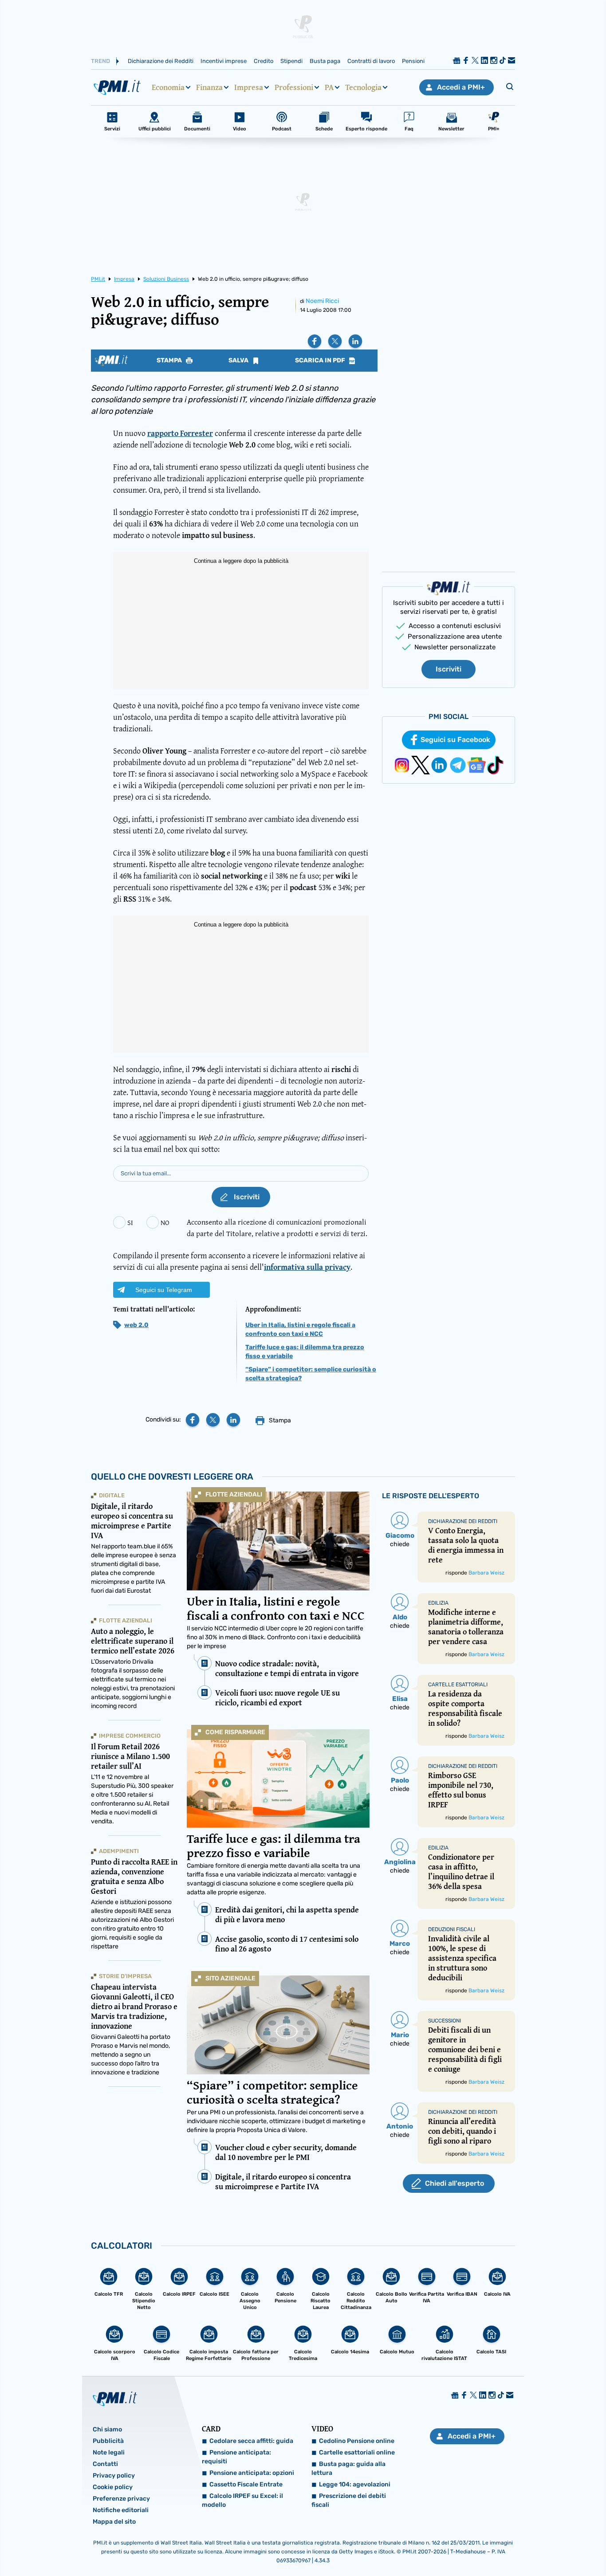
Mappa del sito (114, 2522)
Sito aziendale (230, 1978)
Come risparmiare (235, 1732)
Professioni (294, 87)
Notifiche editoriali (121, 2510)
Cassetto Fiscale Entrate (246, 2484)
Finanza (209, 87)
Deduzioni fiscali (452, 1929)
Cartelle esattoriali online (357, 2452)
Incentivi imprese (224, 61)
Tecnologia (363, 87)
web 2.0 (136, 1325)
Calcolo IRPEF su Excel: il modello (242, 2500)
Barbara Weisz (486, 1573)
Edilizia (438, 1603)
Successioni (445, 2021)
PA (329, 87)
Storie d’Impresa (125, 1976)
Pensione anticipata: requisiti (236, 2457)
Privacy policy (114, 2476)
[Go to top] (520, 2547)
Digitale (112, 1495)
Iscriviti (449, 669)
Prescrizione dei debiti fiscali (349, 2500)
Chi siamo (107, 2429)
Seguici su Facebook (455, 740)
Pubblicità (108, 2441)
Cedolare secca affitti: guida (251, 2441)
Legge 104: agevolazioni (355, 2484)
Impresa (249, 87)
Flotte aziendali (234, 1494)
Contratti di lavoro (371, 61)
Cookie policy (113, 2487)
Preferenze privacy (121, 2499)
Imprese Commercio (130, 1736)
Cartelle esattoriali (458, 1685)
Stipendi (291, 61)
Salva (239, 361)
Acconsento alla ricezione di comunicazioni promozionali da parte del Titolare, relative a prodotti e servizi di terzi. (277, 1227)
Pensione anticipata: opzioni (252, 2473)
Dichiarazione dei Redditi (161, 61)
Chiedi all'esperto (454, 2183)
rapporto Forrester (180, 433)
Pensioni (413, 61)
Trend (100, 61)
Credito (264, 61)
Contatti (105, 2464)
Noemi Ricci (322, 301)
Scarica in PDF (321, 361)
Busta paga (325, 61)
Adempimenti (119, 1851)
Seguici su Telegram (164, 1290)
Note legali (109, 2452)
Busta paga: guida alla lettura (348, 2468)
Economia (168, 87)
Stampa (170, 361)
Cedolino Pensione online (357, 2441)
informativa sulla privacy (307, 1267)
